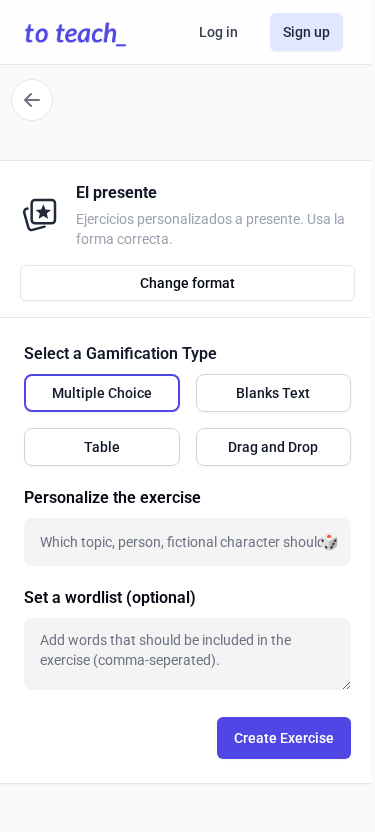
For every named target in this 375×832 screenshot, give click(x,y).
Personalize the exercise (112, 497)
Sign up (306, 32)
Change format (187, 283)
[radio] (102, 393)
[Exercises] (32, 100)
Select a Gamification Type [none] (120, 353)
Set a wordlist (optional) (110, 597)
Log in (218, 32)
